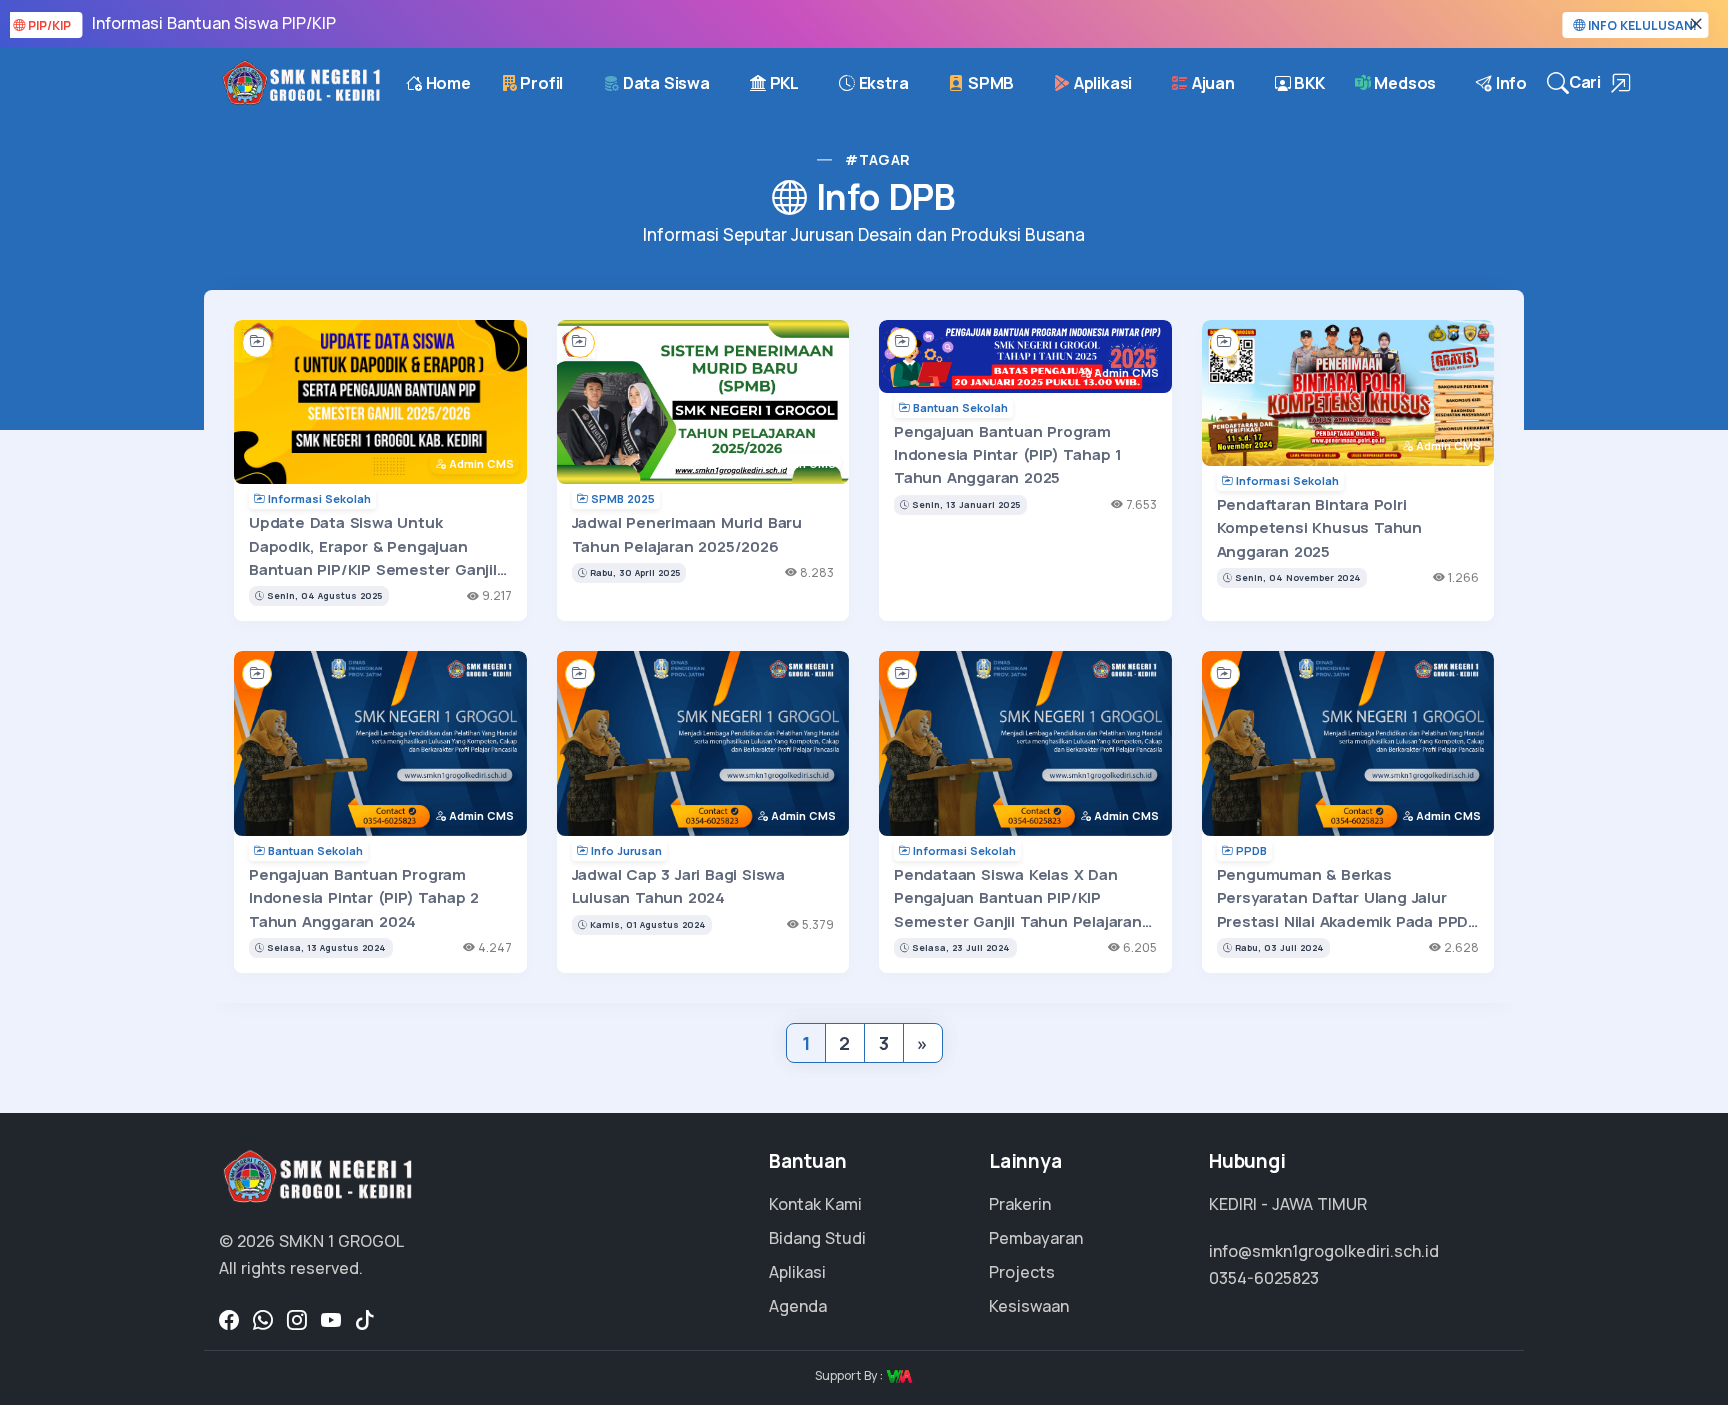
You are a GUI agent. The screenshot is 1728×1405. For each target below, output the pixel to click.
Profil (540, 83)
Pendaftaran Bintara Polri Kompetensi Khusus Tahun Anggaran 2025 (1319, 528)
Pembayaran (1036, 1238)
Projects (1022, 1272)
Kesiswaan (1029, 1306)
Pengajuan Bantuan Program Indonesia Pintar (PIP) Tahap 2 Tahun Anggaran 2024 (364, 898)
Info (1509, 83)
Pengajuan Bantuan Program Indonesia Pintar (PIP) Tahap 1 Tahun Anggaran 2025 (1008, 455)
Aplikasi (1101, 83)
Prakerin (1020, 1204)
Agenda (798, 1306)
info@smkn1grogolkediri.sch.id (1324, 1251)
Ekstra (882, 83)
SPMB (989, 83)
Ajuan (1211, 83)
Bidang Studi (817, 1238)
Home (446, 83)
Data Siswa (664, 83)
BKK (1308, 83)
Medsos (1404, 83)
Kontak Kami (815, 1204)
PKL (782, 83)
